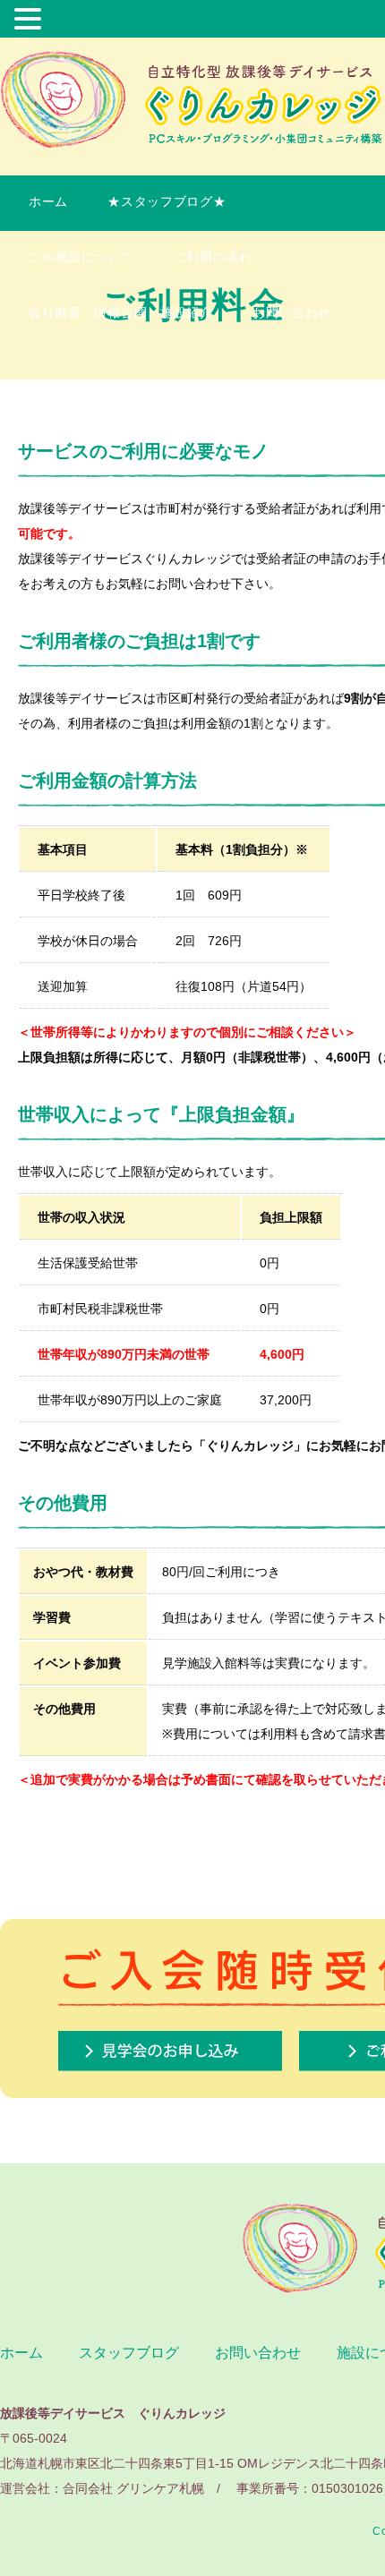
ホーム (48, 201)
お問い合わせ (292, 312)
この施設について (81, 257)
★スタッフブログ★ (167, 201)
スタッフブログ (129, 2353)
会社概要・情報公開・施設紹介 (121, 312)
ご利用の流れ (220, 257)
